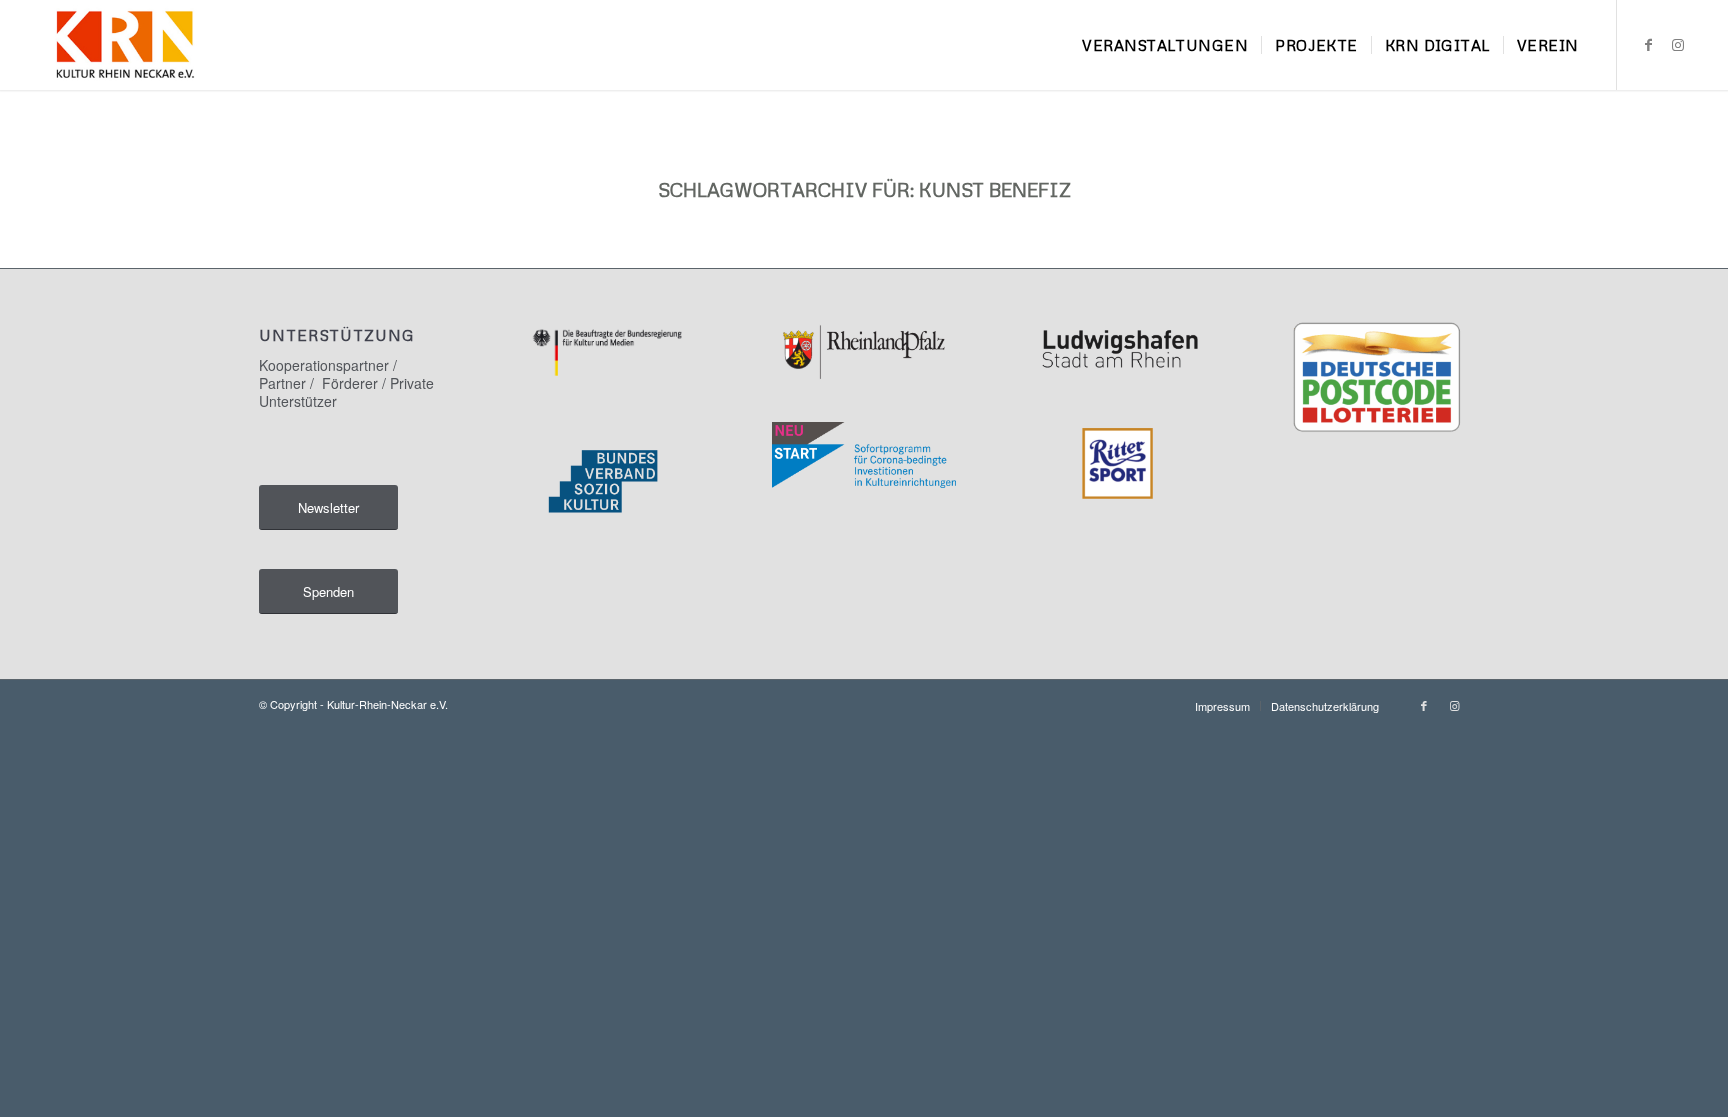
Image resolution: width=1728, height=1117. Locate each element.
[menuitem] (1165, 45)
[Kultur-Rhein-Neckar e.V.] (124, 45)
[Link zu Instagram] (1678, 44)
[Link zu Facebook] (1648, 44)
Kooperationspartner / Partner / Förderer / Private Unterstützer (346, 383)
